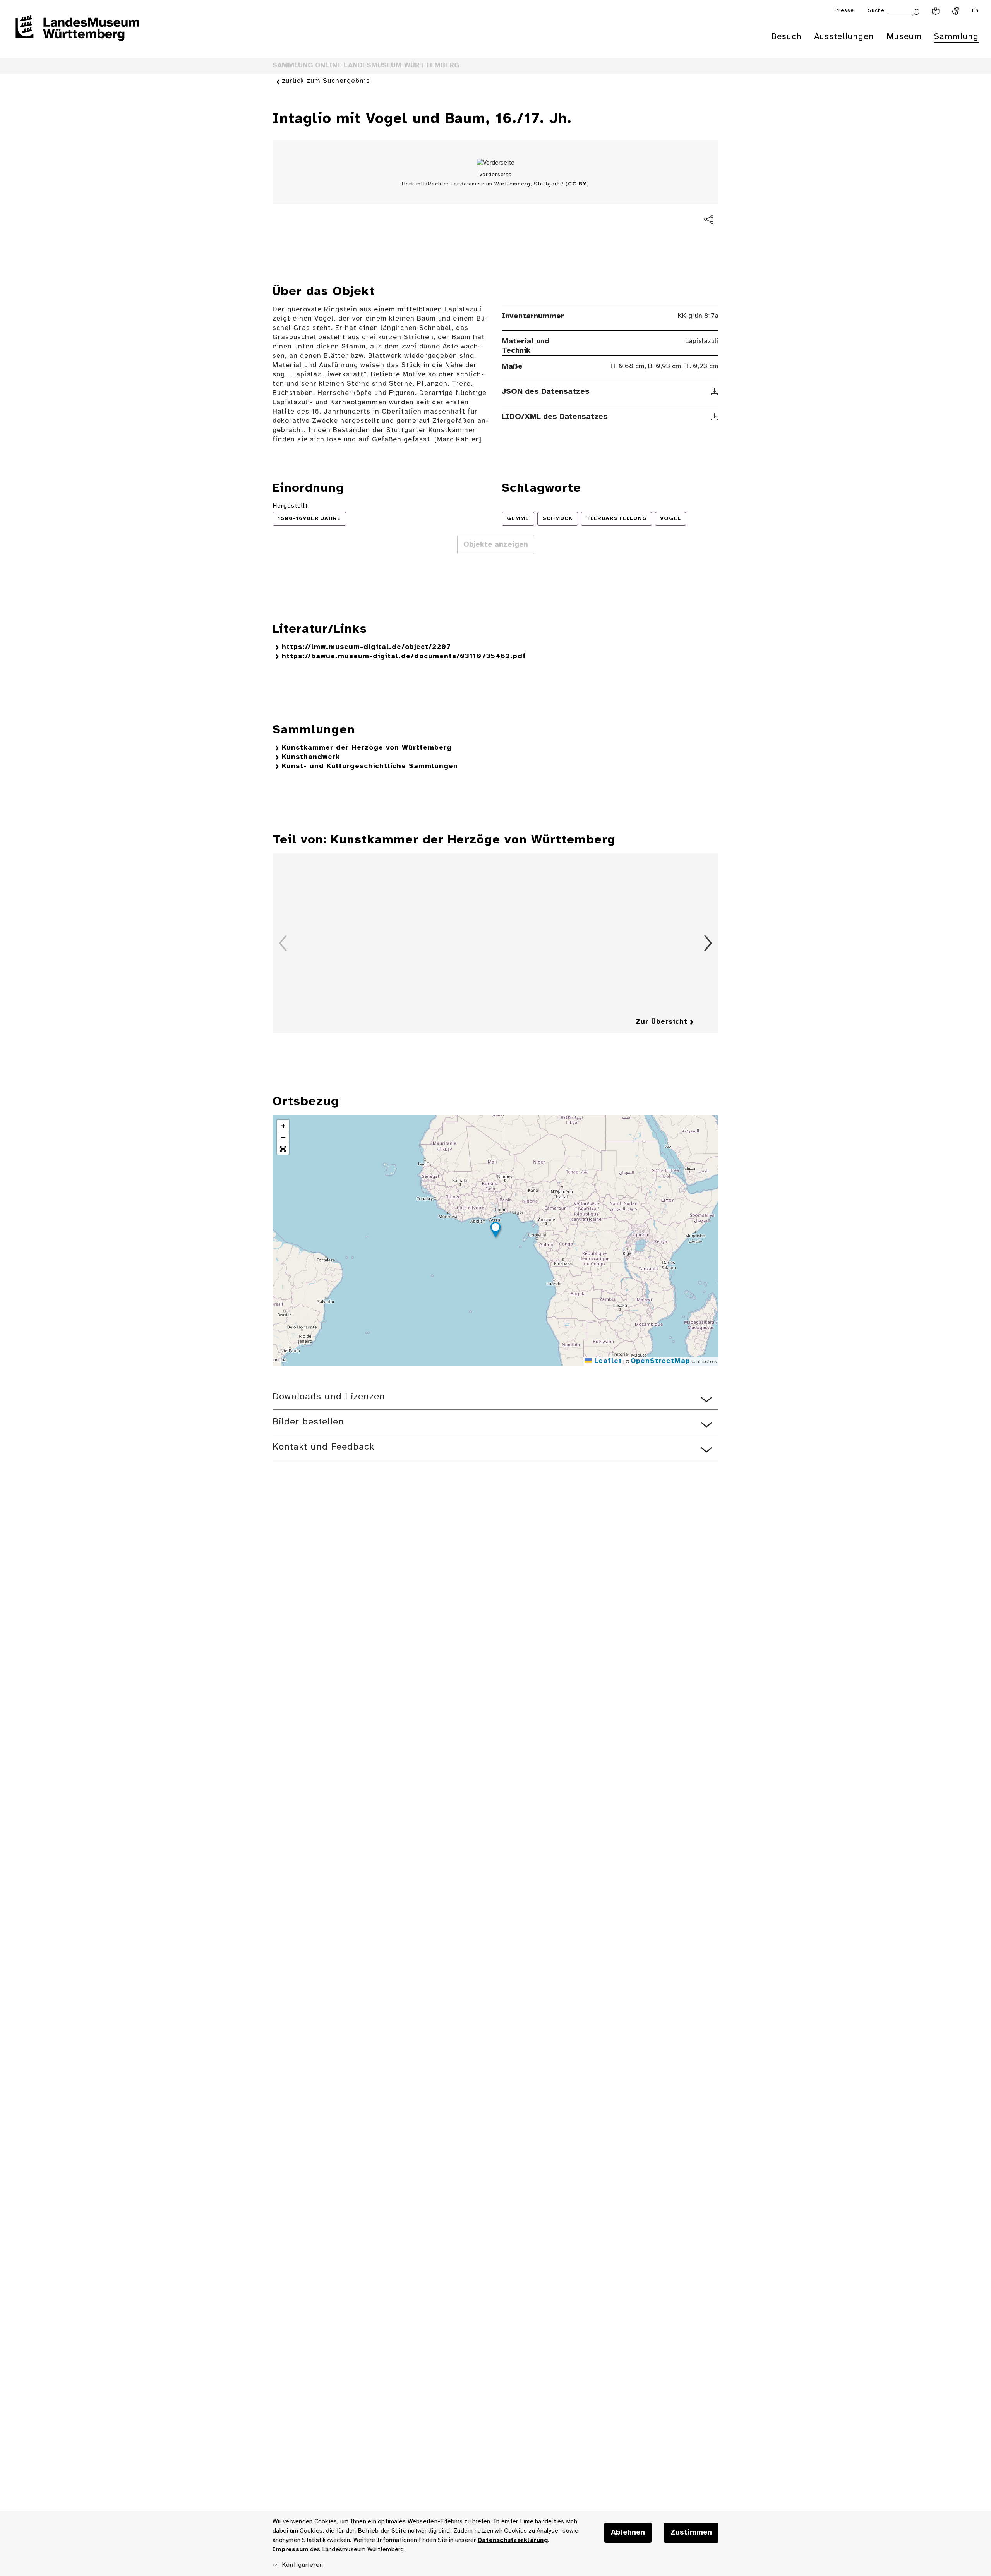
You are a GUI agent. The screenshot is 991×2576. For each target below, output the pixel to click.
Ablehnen (628, 2533)
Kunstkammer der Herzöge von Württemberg (367, 748)
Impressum (290, 2549)
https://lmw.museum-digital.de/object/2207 (366, 647)
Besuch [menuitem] (786, 37)
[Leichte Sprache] (936, 11)
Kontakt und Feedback (323, 1447)
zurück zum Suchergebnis (326, 81)
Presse (844, 11)
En (975, 11)
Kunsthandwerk (311, 757)
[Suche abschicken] (916, 11)
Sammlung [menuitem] (956, 37)
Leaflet (607, 1361)
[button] (495, 1231)
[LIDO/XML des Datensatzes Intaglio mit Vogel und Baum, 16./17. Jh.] (715, 417)
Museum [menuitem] (904, 37)
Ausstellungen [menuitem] (844, 37)
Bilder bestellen (308, 1422)
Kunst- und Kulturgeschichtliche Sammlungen (370, 766)
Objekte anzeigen (496, 545)
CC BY (577, 184)
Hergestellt (290, 506)
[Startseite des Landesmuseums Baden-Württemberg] (77, 33)
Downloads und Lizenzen (329, 1397)
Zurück (283, 943)
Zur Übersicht (662, 1022)
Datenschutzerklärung (513, 2540)
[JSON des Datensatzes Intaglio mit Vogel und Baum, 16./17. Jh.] (715, 392)
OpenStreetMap (660, 1361)
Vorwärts (708, 943)
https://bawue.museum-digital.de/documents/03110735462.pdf (404, 656)
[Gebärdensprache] (956, 11)
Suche (876, 11)
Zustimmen (691, 2533)
